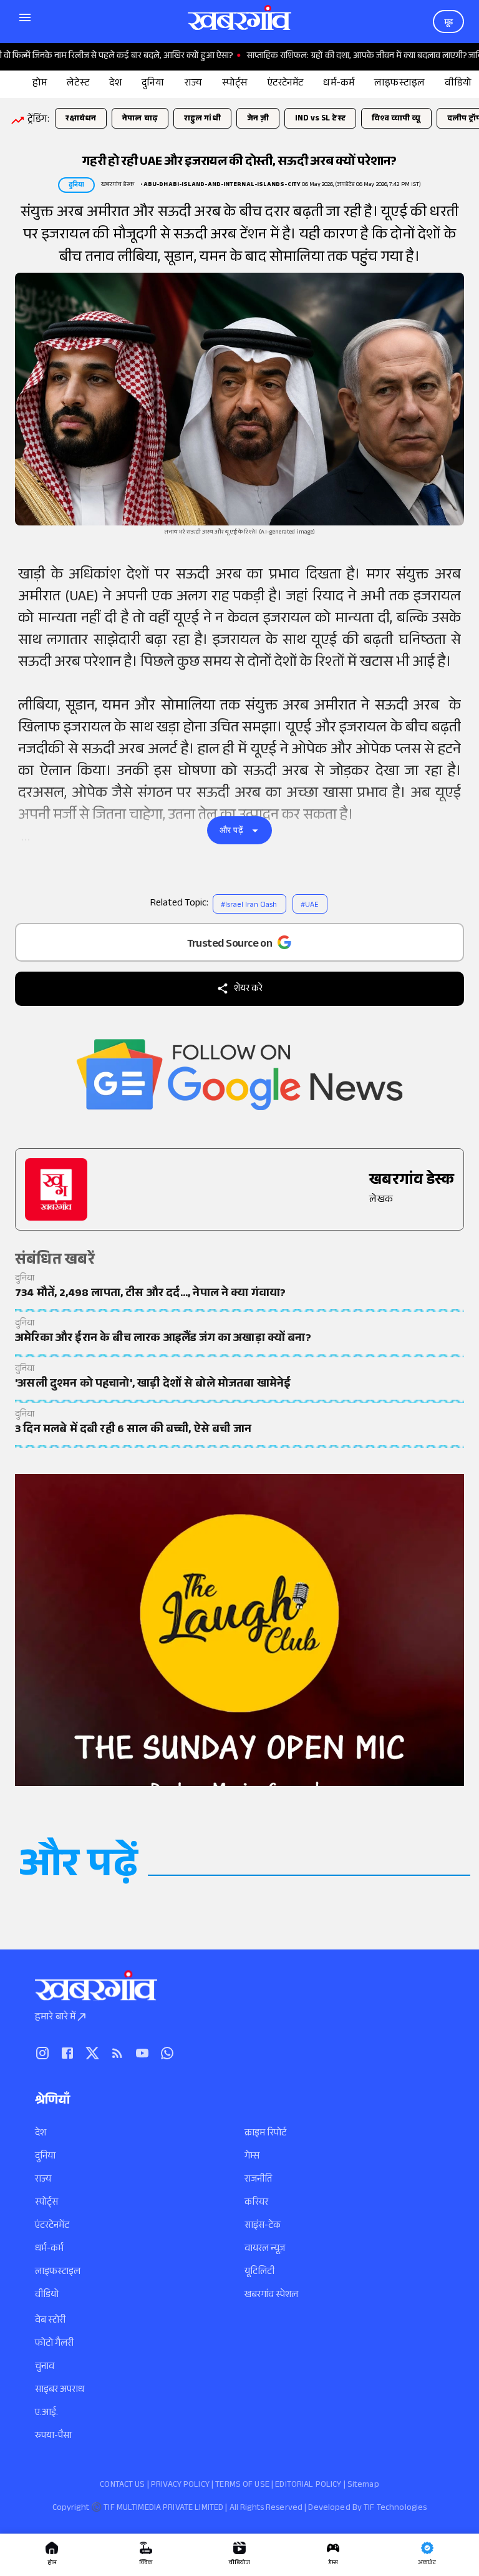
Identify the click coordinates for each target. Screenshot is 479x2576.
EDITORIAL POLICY (308, 2486)
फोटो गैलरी (54, 2344)
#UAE (309, 905)
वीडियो (47, 2295)
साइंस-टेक (263, 2226)
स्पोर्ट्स (46, 2203)
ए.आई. (46, 2413)
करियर (256, 2203)
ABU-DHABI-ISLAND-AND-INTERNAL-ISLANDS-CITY (222, 185)
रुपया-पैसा (53, 2437)
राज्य (43, 2180)
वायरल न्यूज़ (265, 2249)
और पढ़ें (231, 830)
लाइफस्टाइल (58, 2272)
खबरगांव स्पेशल (271, 2295)
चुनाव (45, 2367)
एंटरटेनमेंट (52, 2226)
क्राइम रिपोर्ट (265, 2134)
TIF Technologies (395, 2509)
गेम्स (252, 2157)
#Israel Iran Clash (249, 905)
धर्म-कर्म (49, 2249)
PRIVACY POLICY (180, 2486)
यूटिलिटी (259, 2272)
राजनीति (258, 2180)
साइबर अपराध (60, 2390)
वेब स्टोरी (50, 2321)
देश (41, 2134)
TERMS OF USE (242, 2486)
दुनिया (45, 2157)
